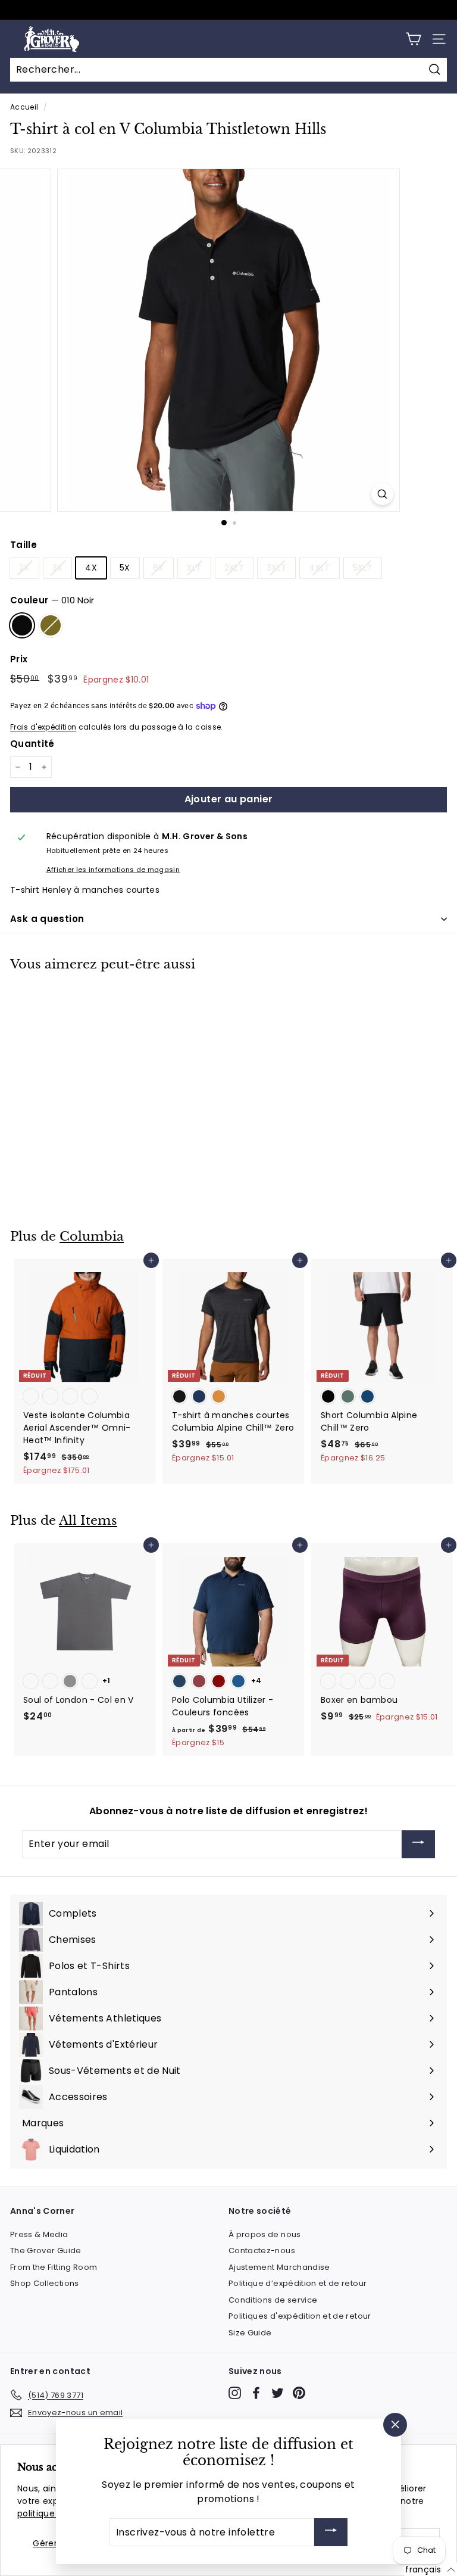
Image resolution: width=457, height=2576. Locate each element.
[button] (431, 2569)
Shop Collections (45, 2283)
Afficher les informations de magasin (113, 870)
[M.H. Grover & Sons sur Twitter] (278, 2393)
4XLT (319, 568)
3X (58, 568)
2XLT (234, 568)
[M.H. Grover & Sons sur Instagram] (235, 2393)
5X (125, 568)
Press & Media (39, 2234)
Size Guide (250, 2333)
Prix (19, 659)
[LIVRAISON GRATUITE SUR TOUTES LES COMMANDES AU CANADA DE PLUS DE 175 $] (227, 10)
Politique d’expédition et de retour (298, 2283)
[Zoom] (382, 494)
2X (24, 568)
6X (159, 568)
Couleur (52, 600)
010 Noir (22, 625)
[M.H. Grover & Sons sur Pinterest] (299, 2393)
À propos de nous (265, 2234)
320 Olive (51, 625)
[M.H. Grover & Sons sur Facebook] (256, 2393)
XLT (194, 568)
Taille (24, 545)
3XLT (276, 568)
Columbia (92, 1236)
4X (91, 568)
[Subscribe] (418, 1844)
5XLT (363, 568)
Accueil (24, 107)
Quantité (32, 744)
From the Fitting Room (54, 2267)
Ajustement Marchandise (279, 2267)
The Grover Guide (46, 2251)
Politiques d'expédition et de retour (300, 2316)
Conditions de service (273, 2300)
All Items (88, 1521)
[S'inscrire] (331, 2532)
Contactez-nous (262, 2251)
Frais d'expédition (43, 727)
